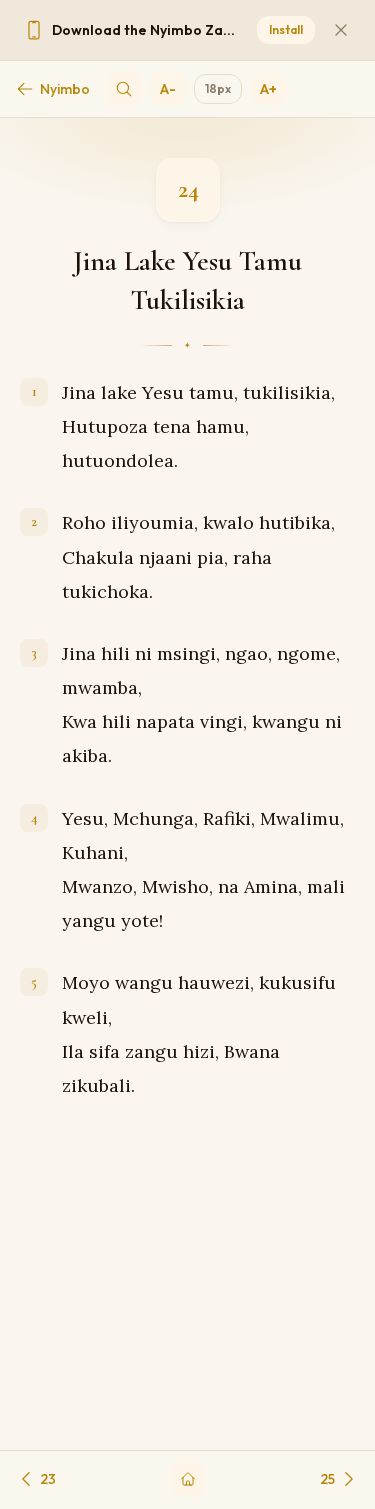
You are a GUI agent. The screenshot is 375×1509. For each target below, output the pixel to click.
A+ (268, 89)
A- (168, 89)
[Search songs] (124, 89)
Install (286, 29)
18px (218, 88)
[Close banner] (341, 30)
